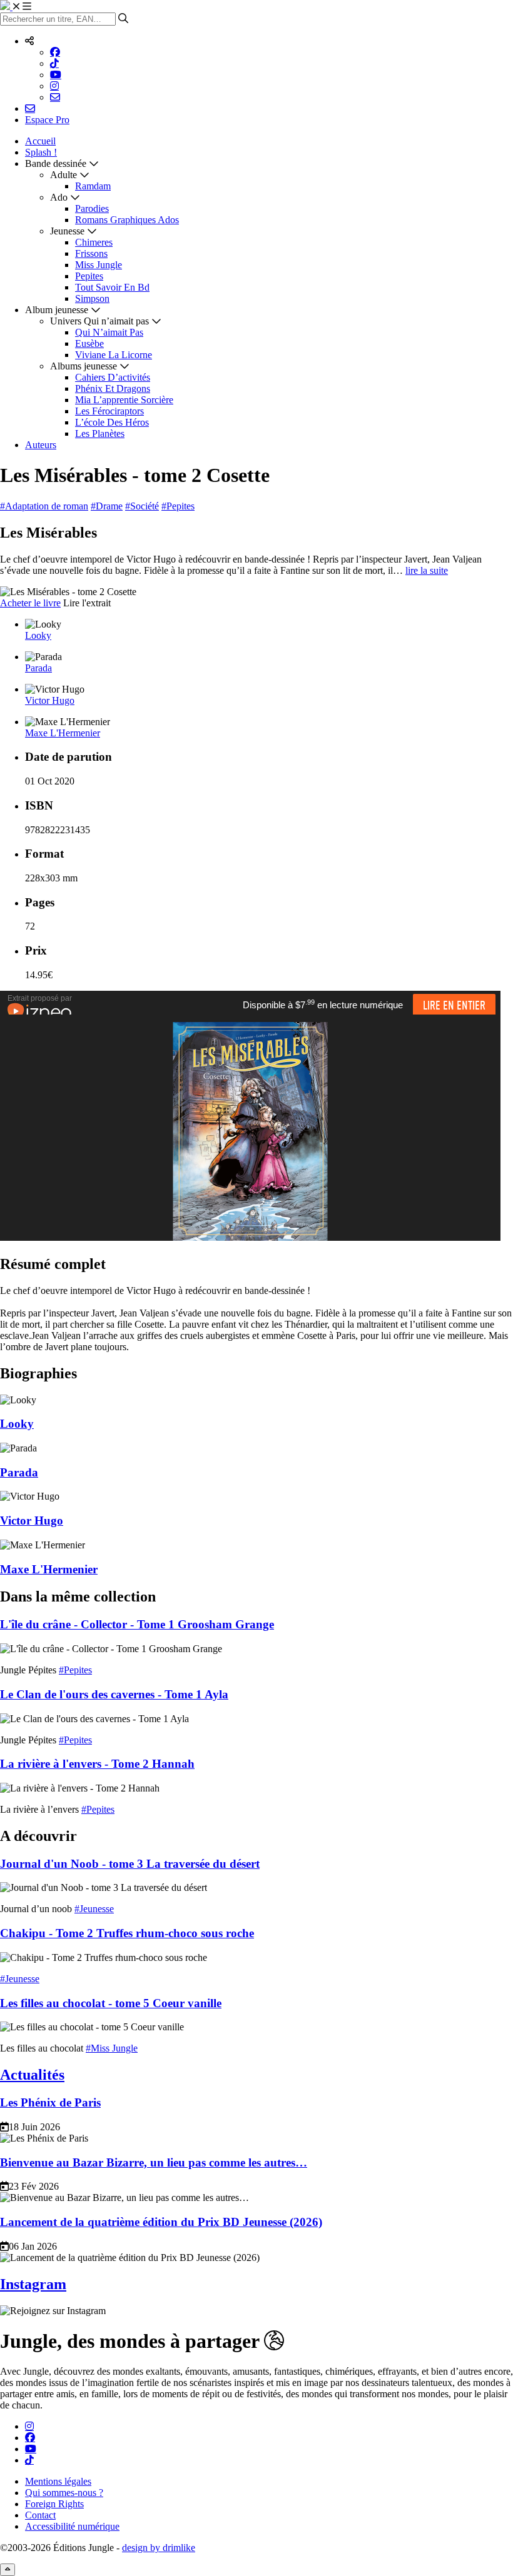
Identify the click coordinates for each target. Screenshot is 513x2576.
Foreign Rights (54, 2504)
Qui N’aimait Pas (109, 332)
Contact (40, 2515)
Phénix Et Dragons (113, 388)
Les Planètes (100, 434)
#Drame (107, 506)
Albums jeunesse (84, 366)
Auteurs (41, 445)
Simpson (92, 298)
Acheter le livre (30, 603)
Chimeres (94, 242)
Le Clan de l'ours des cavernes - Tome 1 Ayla (114, 1694)
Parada (38, 668)
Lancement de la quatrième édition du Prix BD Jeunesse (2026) (161, 2222)
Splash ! (41, 152)
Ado (59, 197)
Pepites (89, 276)
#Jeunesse (94, 1909)
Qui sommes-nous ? (64, 2493)
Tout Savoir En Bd (112, 287)
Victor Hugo (50, 700)
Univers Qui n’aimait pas (99, 321)
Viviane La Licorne (114, 355)
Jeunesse (67, 231)
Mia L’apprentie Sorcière (124, 400)
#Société (142, 506)
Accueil (40, 141)
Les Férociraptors (109, 411)
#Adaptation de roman (44, 506)
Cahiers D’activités (113, 377)
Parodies (92, 208)
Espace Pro (47, 120)
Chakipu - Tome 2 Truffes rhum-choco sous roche (127, 1933)
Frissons (91, 253)
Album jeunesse (57, 310)
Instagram (33, 2284)
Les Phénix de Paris (50, 2102)
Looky (38, 635)
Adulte (63, 175)
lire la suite (427, 570)
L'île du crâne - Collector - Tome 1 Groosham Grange (137, 1624)
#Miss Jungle (112, 2048)
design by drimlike (159, 2548)
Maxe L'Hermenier (63, 733)
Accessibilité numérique (72, 2526)
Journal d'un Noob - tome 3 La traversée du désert (130, 1864)
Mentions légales (58, 2481)
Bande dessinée (56, 163)
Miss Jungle (99, 265)
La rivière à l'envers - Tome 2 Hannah (97, 1764)
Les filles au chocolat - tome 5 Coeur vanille (111, 2003)
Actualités (32, 2075)
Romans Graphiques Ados (127, 220)
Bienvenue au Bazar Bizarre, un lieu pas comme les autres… (154, 2163)
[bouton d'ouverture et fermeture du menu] (22, 7)
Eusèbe (89, 343)
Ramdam (93, 186)
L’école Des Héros (112, 422)
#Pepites (178, 506)
